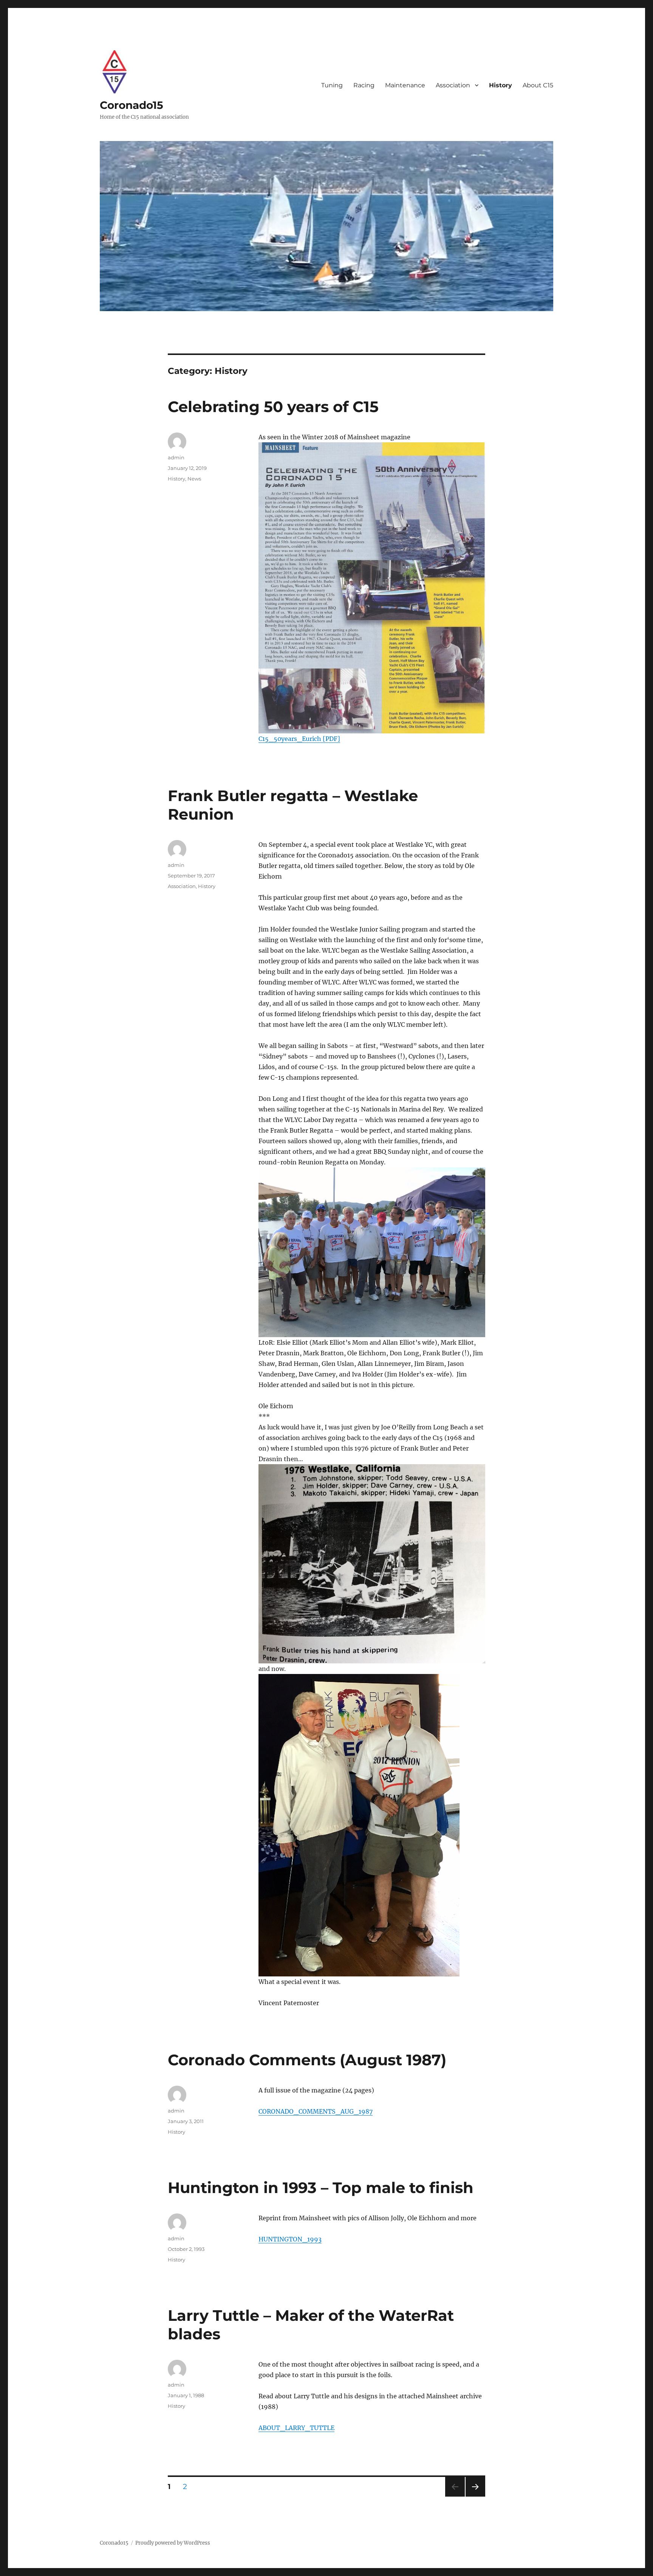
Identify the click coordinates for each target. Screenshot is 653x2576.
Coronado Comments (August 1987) (307, 2060)
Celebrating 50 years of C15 (273, 407)
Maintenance (405, 85)
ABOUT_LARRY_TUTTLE (296, 2428)
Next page (475, 2496)
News (194, 479)
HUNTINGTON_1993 (290, 2239)
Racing (364, 85)
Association (453, 85)
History (501, 85)
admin (176, 457)
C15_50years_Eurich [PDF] (299, 739)
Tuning (332, 85)
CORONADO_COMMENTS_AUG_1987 (316, 2111)
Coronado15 (132, 105)
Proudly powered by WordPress (173, 2543)
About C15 (538, 85)
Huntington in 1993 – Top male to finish (321, 2188)
